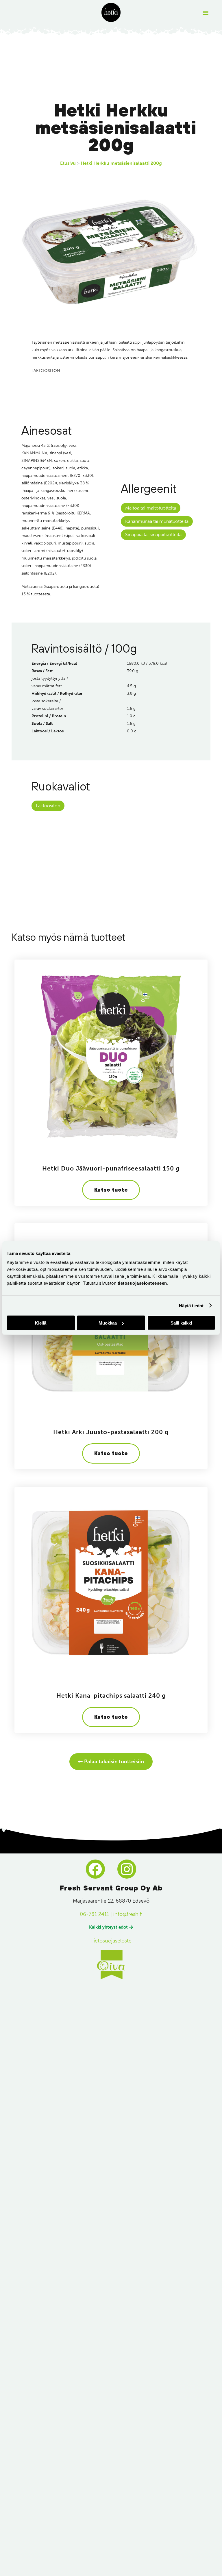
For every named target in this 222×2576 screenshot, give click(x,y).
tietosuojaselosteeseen (142, 1283)
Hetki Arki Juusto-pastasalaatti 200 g (111, 1432)
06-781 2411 (94, 1914)
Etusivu (68, 163)
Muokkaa (108, 1323)
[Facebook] (95, 1869)
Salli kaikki (181, 1323)
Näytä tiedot (191, 1305)
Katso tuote (111, 1190)
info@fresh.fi (128, 1914)
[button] (206, 13)
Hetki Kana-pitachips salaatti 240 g (111, 1696)
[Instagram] (127, 1869)
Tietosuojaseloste (111, 1941)
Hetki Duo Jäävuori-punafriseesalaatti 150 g (111, 1168)
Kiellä (41, 1323)
